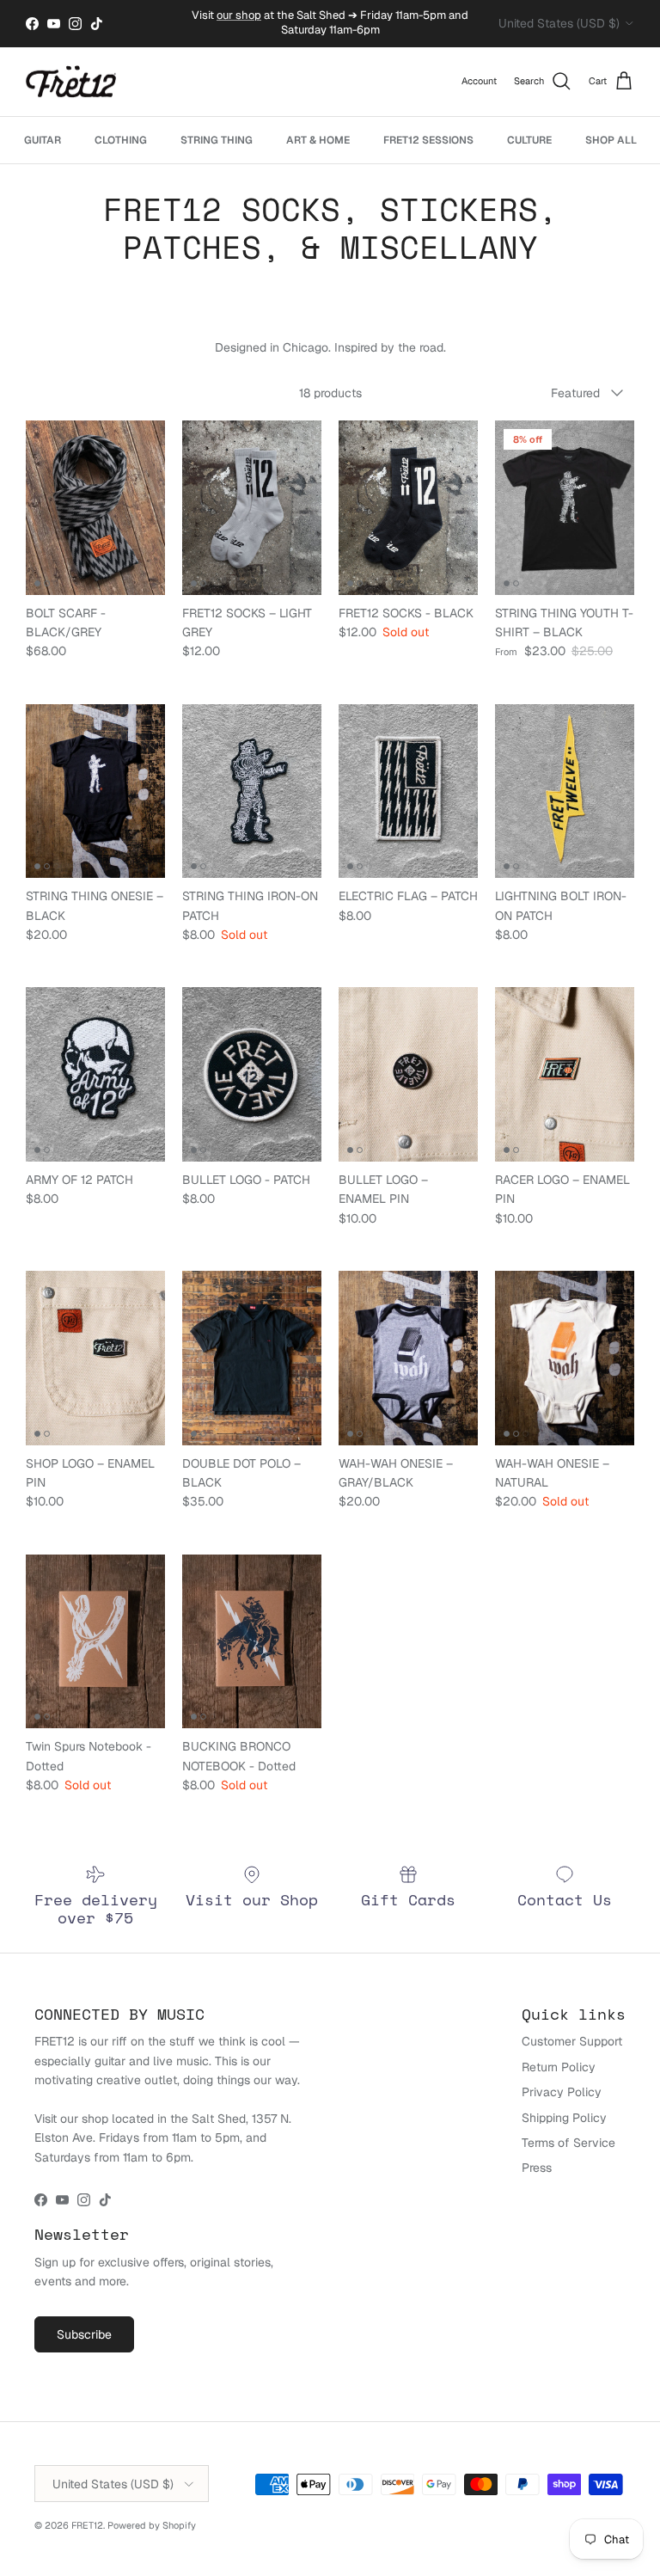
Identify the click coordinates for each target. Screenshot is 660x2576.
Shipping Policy (564, 2118)
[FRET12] (71, 82)
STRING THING (217, 140)
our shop (239, 15)
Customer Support (572, 2041)
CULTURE (529, 140)
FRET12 (87, 2525)
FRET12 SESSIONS (428, 140)
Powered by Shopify (152, 2525)
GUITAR (43, 140)
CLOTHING (121, 140)
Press (537, 2168)
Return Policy (559, 2067)
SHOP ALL (611, 140)
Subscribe (84, 2334)
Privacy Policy (562, 2092)
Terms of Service (568, 2143)
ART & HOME (318, 140)
